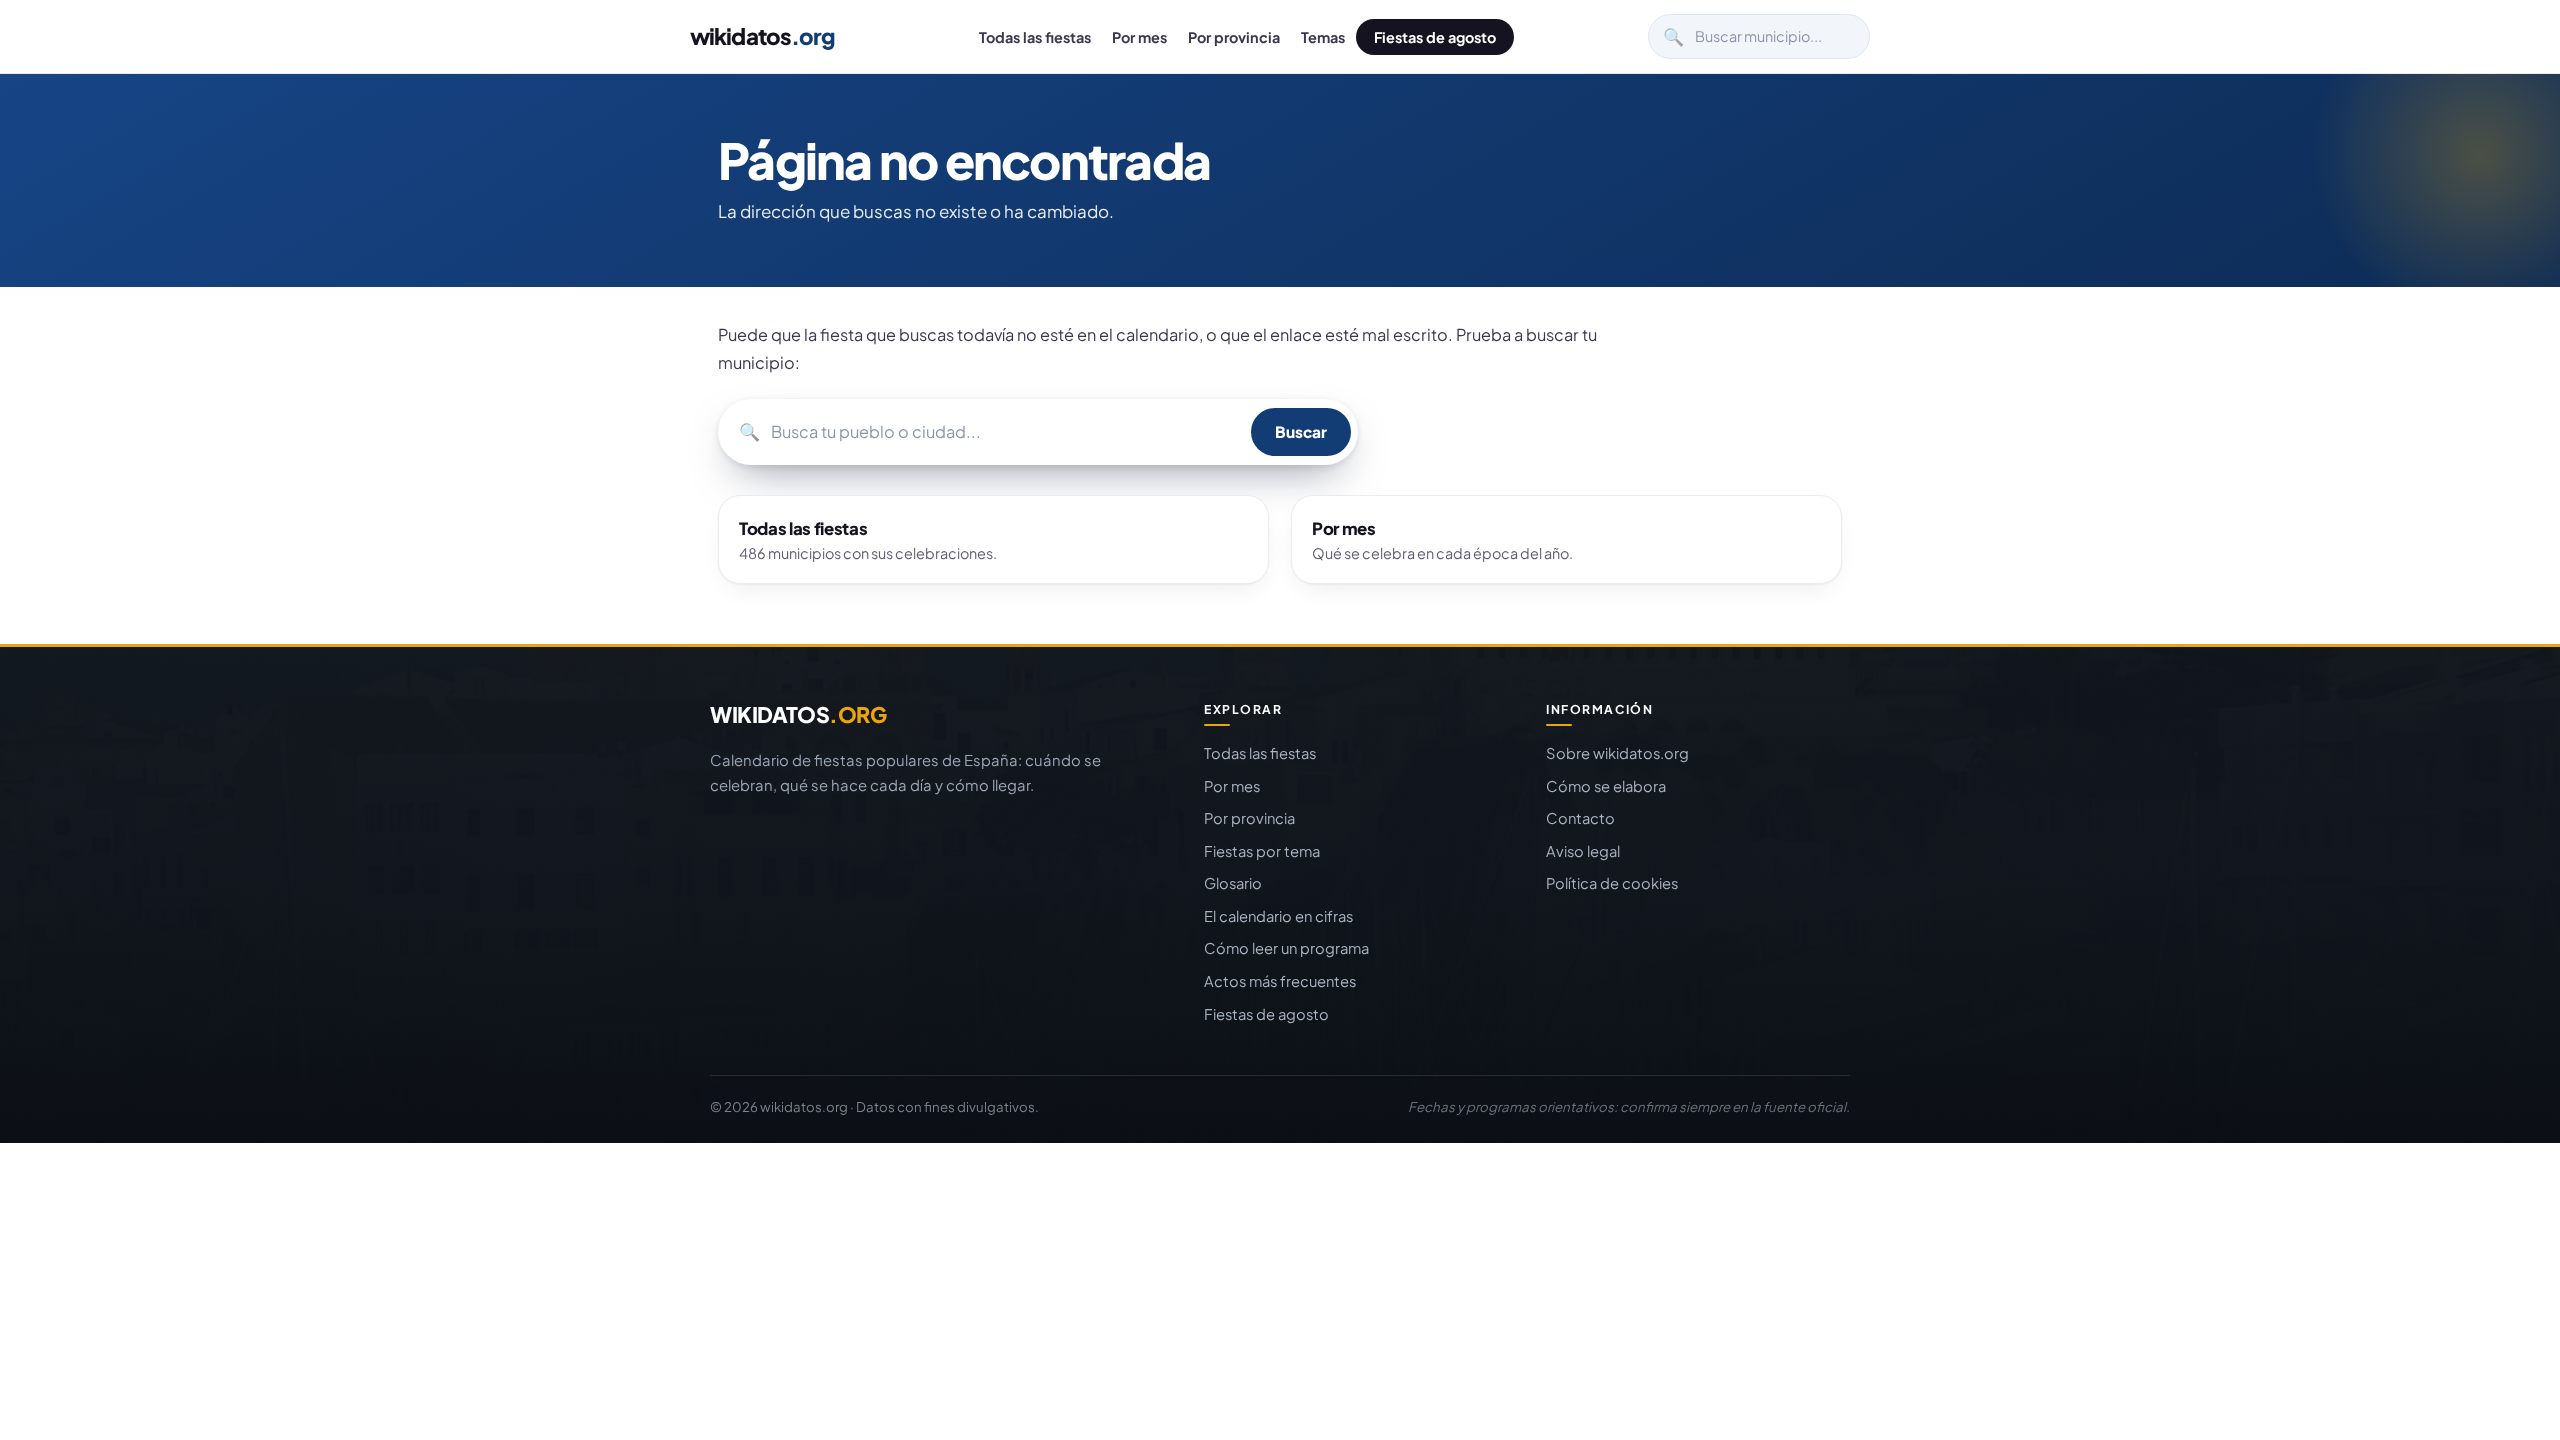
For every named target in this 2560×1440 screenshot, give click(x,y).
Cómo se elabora (1606, 786)
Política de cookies (1612, 883)
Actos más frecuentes (1280, 981)
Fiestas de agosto (1435, 37)
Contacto (1580, 818)
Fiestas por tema (1262, 851)
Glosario (1233, 883)
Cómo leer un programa (1286, 948)
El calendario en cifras (1278, 916)
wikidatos (762, 36)
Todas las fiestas (1035, 37)
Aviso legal (1583, 851)
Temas (1323, 37)
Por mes (1139, 37)
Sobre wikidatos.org (1617, 753)
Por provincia (1234, 37)
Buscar (1301, 431)
